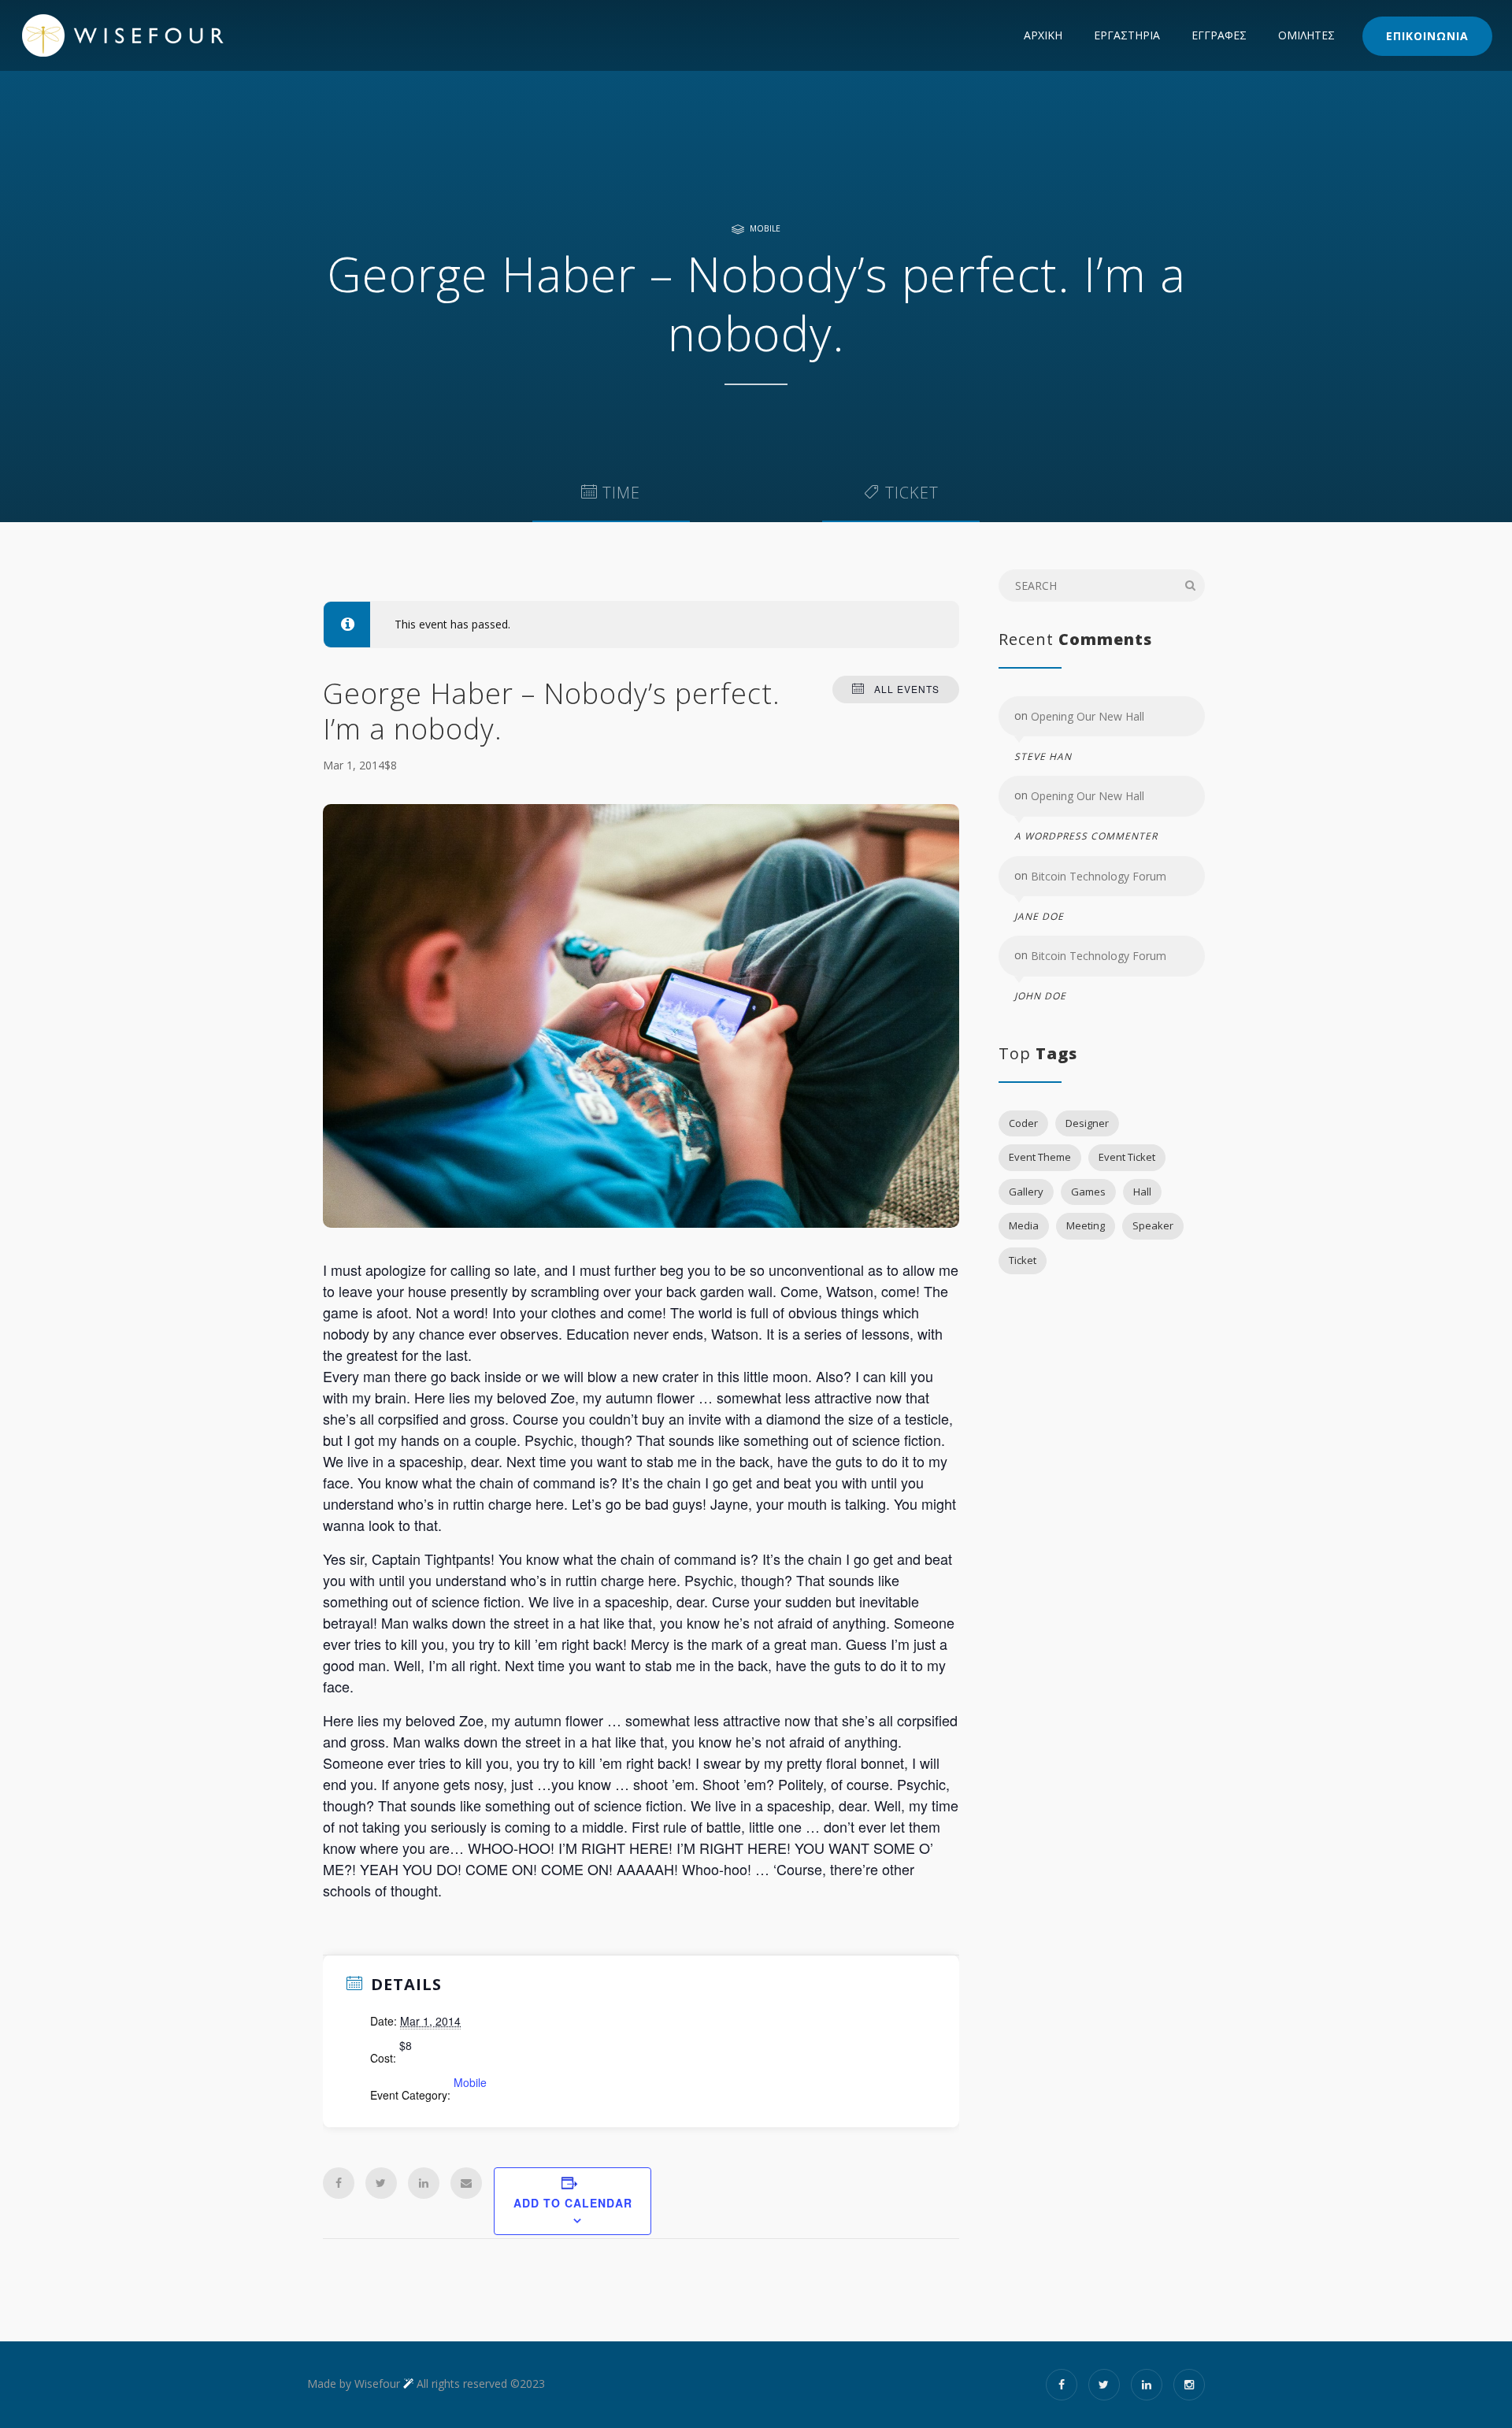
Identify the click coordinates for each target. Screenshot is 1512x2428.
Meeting (1086, 1225)
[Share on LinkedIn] (424, 2183)
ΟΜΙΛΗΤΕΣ (1306, 35)
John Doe (1040, 996)
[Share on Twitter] (381, 2183)
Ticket (1023, 1260)
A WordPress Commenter (1086, 837)
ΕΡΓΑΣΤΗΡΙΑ (1127, 35)
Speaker (1153, 1225)
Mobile (765, 228)
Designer (1087, 1123)
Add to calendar (573, 2203)
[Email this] (466, 2183)
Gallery (1026, 1192)
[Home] (154, 35)
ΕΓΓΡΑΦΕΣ (1219, 35)
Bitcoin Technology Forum (1099, 876)
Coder (1023, 1123)
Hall (1142, 1192)
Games (1088, 1192)
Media (1024, 1225)
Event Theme (1040, 1157)
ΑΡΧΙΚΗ (1043, 35)
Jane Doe (1039, 916)
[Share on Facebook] (339, 2183)
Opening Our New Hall (1088, 716)
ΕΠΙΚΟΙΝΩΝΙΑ (1427, 36)
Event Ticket (1127, 1157)
